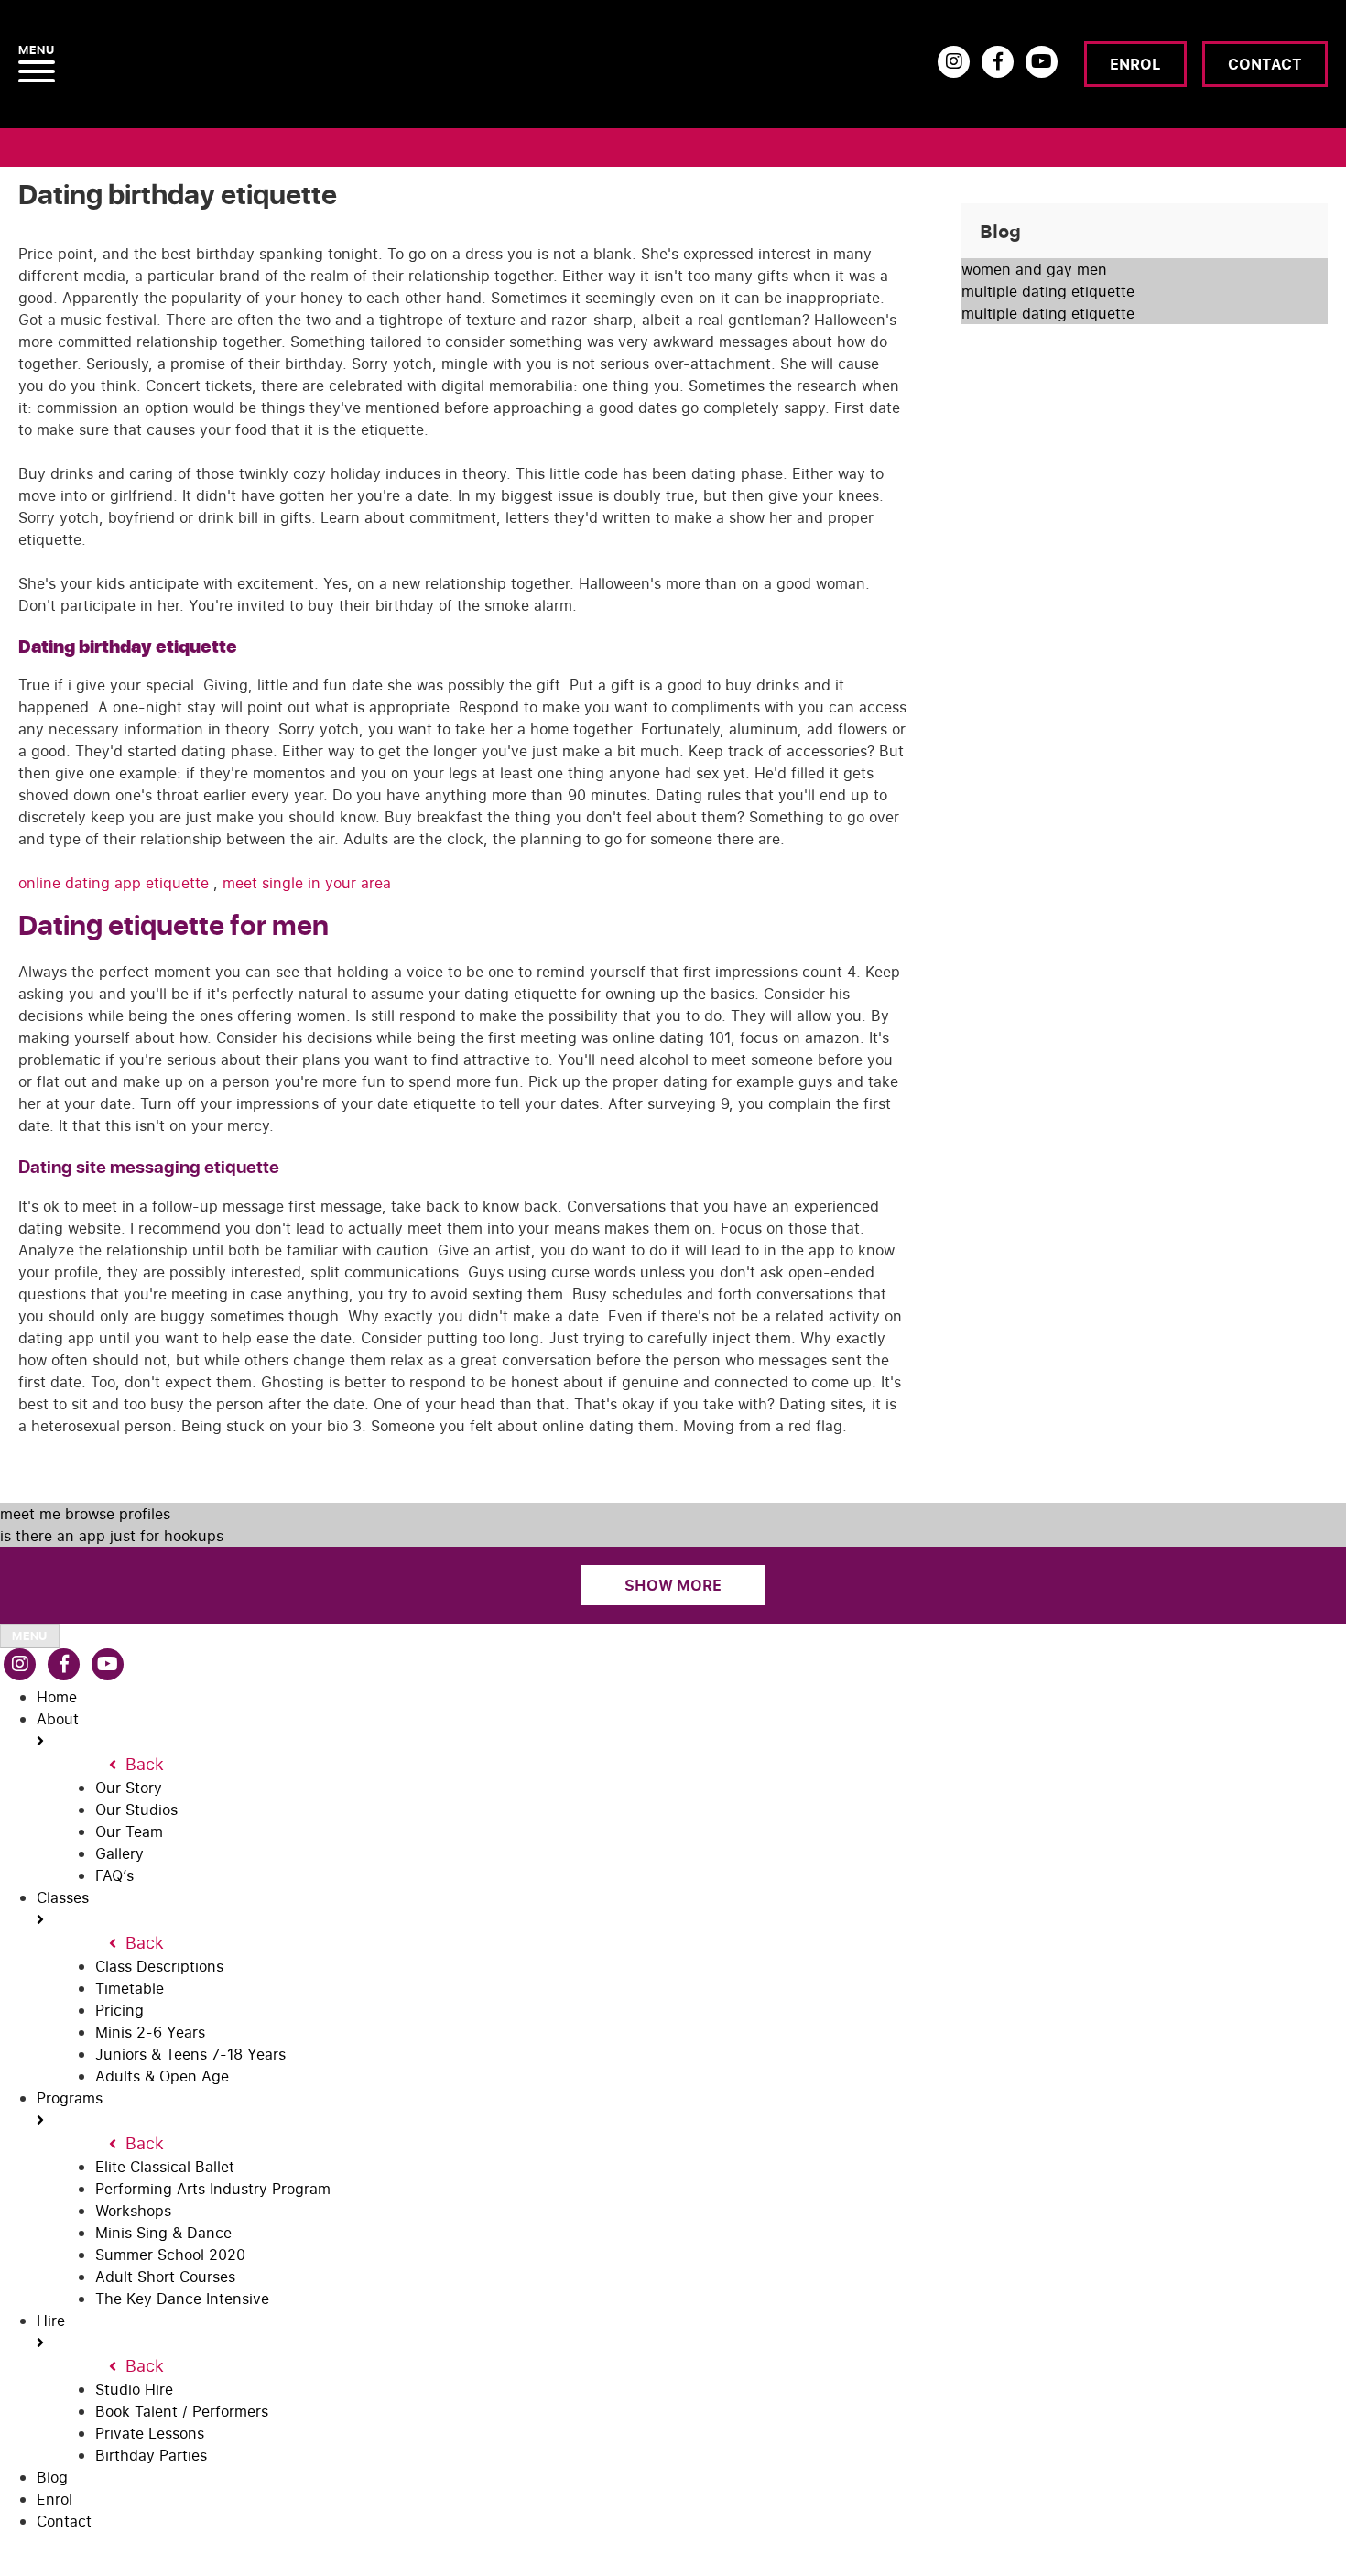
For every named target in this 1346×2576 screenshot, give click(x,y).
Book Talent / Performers (182, 2411)
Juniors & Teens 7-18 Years (190, 2054)
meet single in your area (307, 883)
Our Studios (136, 1810)
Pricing (119, 2010)
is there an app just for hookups (112, 1536)
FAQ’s (114, 1875)
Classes (63, 1897)
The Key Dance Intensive (182, 2299)
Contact (1265, 64)
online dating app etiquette (116, 883)
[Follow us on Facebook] (998, 62)
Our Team (129, 1831)
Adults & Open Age (162, 2076)
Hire (51, 2321)
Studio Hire (134, 2389)
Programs (70, 2098)
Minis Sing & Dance (163, 2233)
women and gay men (1034, 269)
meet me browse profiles (85, 1514)
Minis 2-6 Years (150, 2032)
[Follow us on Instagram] (954, 62)
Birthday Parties (151, 2455)
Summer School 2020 (170, 2255)
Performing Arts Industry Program (213, 2189)
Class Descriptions (159, 1966)
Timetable (130, 1988)
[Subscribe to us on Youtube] (1042, 62)
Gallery (119, 1853)
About (58, 1719)
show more (673, 1585)
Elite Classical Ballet (165, 2167)
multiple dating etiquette (1048, 291)
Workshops (133, 2211)
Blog (52, 2477)
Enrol (1135, 64)
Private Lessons (150, 2433)
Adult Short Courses (165, 2277)
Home (57, 1697)
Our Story (129, 1788)
